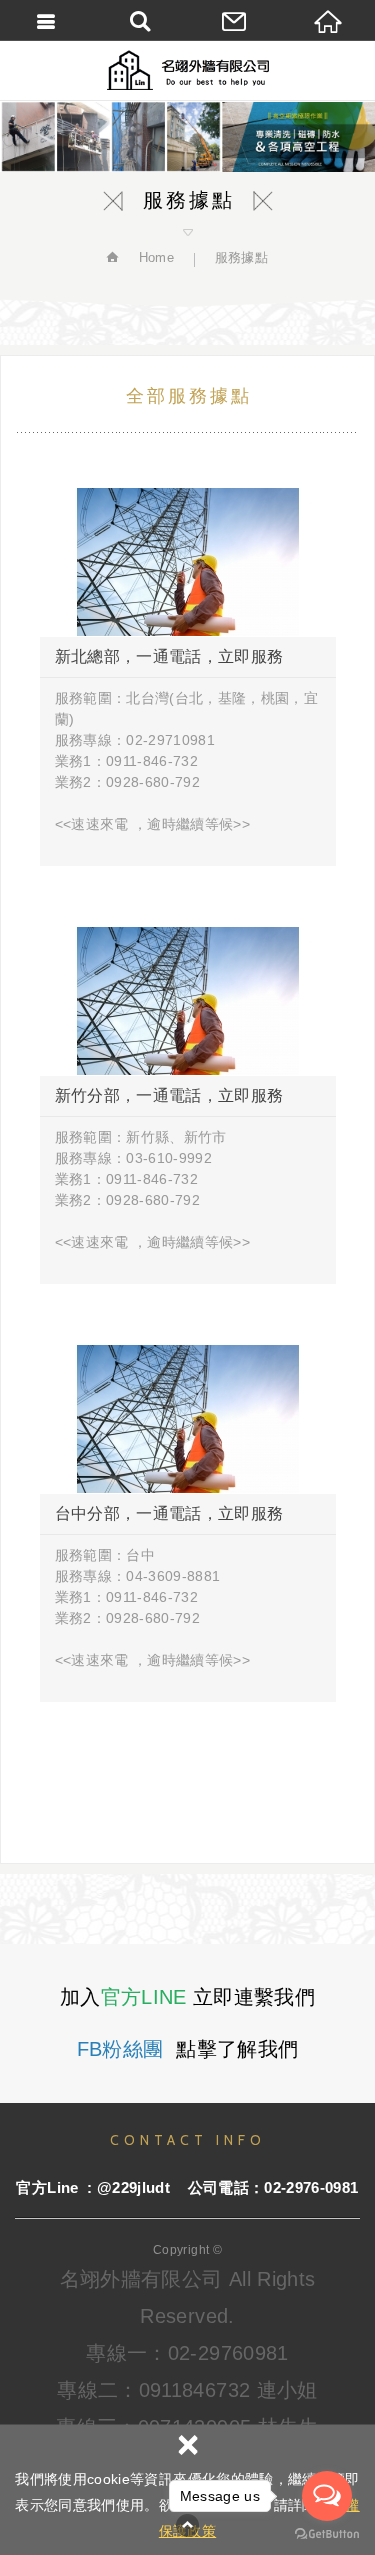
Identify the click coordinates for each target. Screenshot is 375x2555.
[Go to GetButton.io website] (327, 2534)
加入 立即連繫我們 (187, 1997)
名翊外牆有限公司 (188, 70)
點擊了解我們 (188, 2049)
